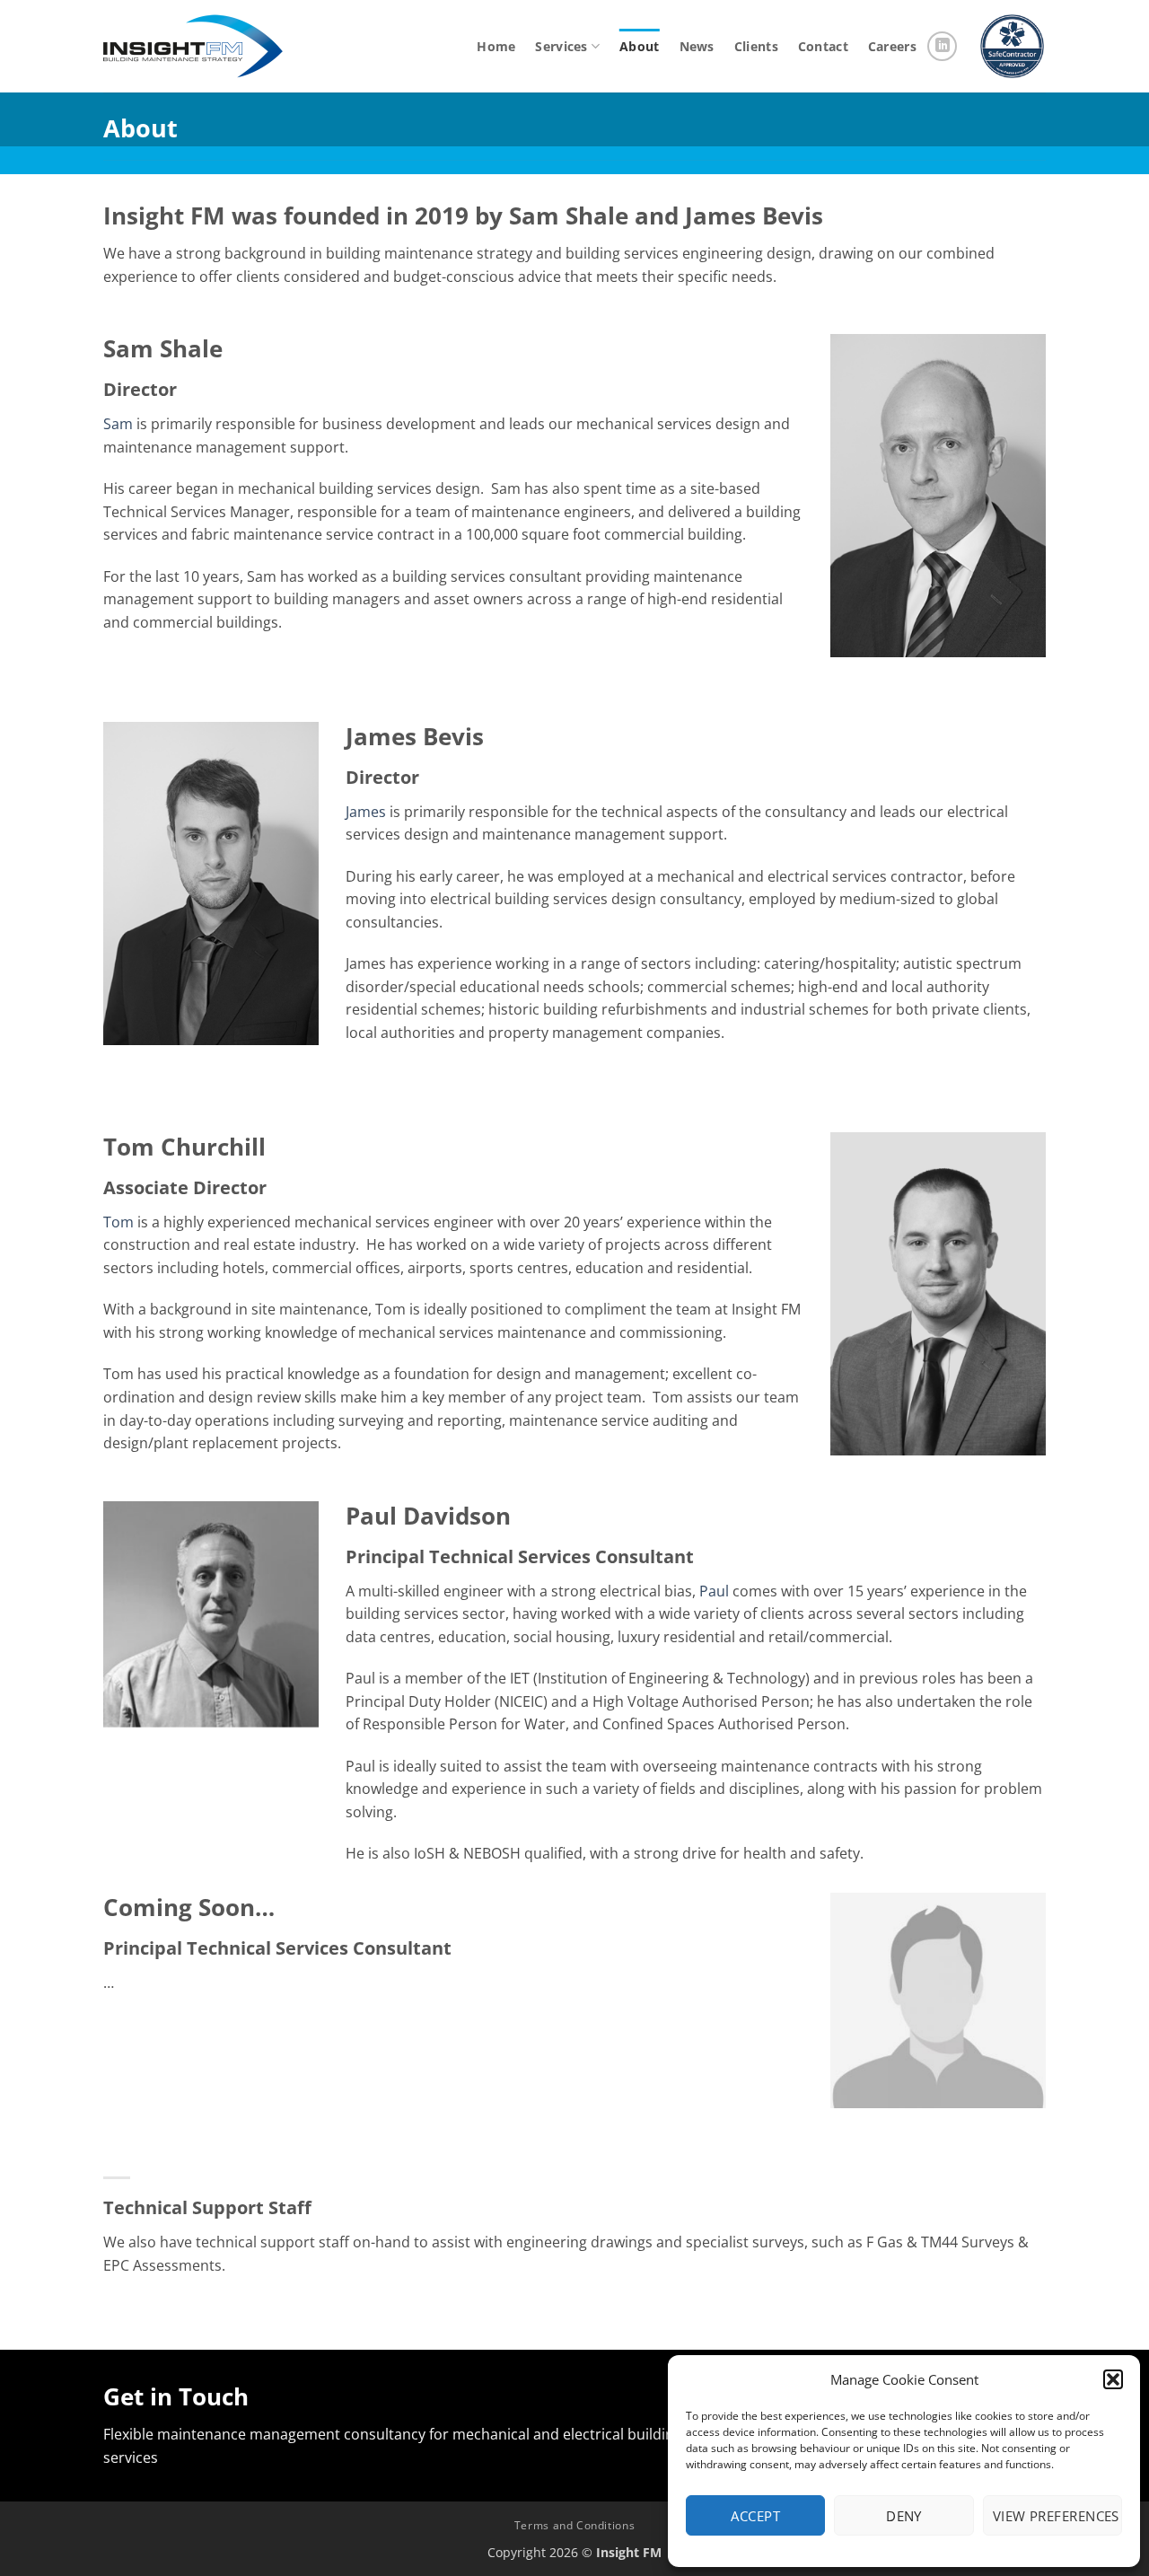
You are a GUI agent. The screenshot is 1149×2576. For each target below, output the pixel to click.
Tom (118, 1222)
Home (496, 46)
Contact (823, 46)
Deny (904, 2516)
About (639, 46)
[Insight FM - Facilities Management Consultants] (193, 46)
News (697, 46)
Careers (892, 46)
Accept (755, 2516)
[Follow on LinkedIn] (942, 46)
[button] (1113, 2379)
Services (561, 46)
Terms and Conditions (574, 2525)
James (366, 812)
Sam (118, 424)
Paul (714, 1591)
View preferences (1056, 2516)
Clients (756, 46)
